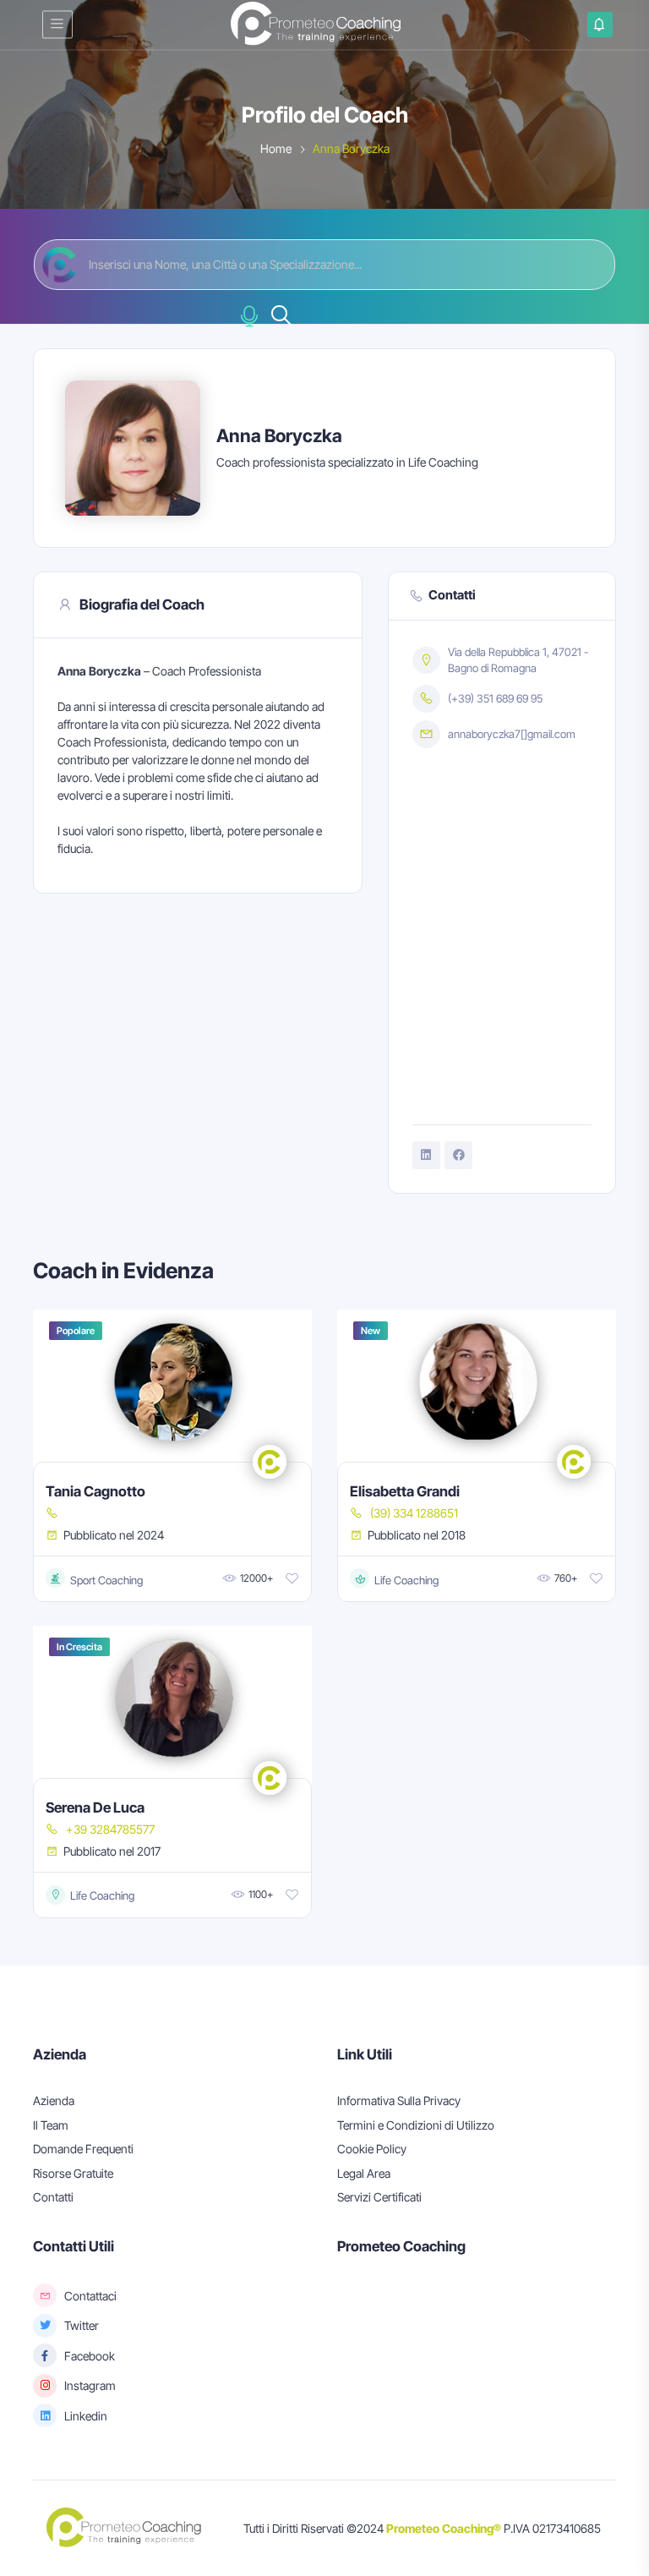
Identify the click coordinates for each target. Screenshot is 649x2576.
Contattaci (90, 2296)
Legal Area (364, 2173)
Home (276, 148)
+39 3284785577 (110, 1829)
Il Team (51, 2125)
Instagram (90, 2385)
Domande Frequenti (83, 2149)
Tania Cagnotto (95, 1491)
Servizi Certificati (379, 2197)
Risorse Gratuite (73, 2173)
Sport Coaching (96, 1579)
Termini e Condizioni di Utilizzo (416, 2125)
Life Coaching (396, 1579)
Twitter (82, 2325)
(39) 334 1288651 (414, 1513)
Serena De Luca (95, 1808)
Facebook (90, 2356)
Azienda (54, 2100)
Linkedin (86, 2416)
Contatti (53, 2197)
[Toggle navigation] (57, 24)
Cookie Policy (372, 2149)
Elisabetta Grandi (405, 1491)
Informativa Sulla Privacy (399, 2100)
